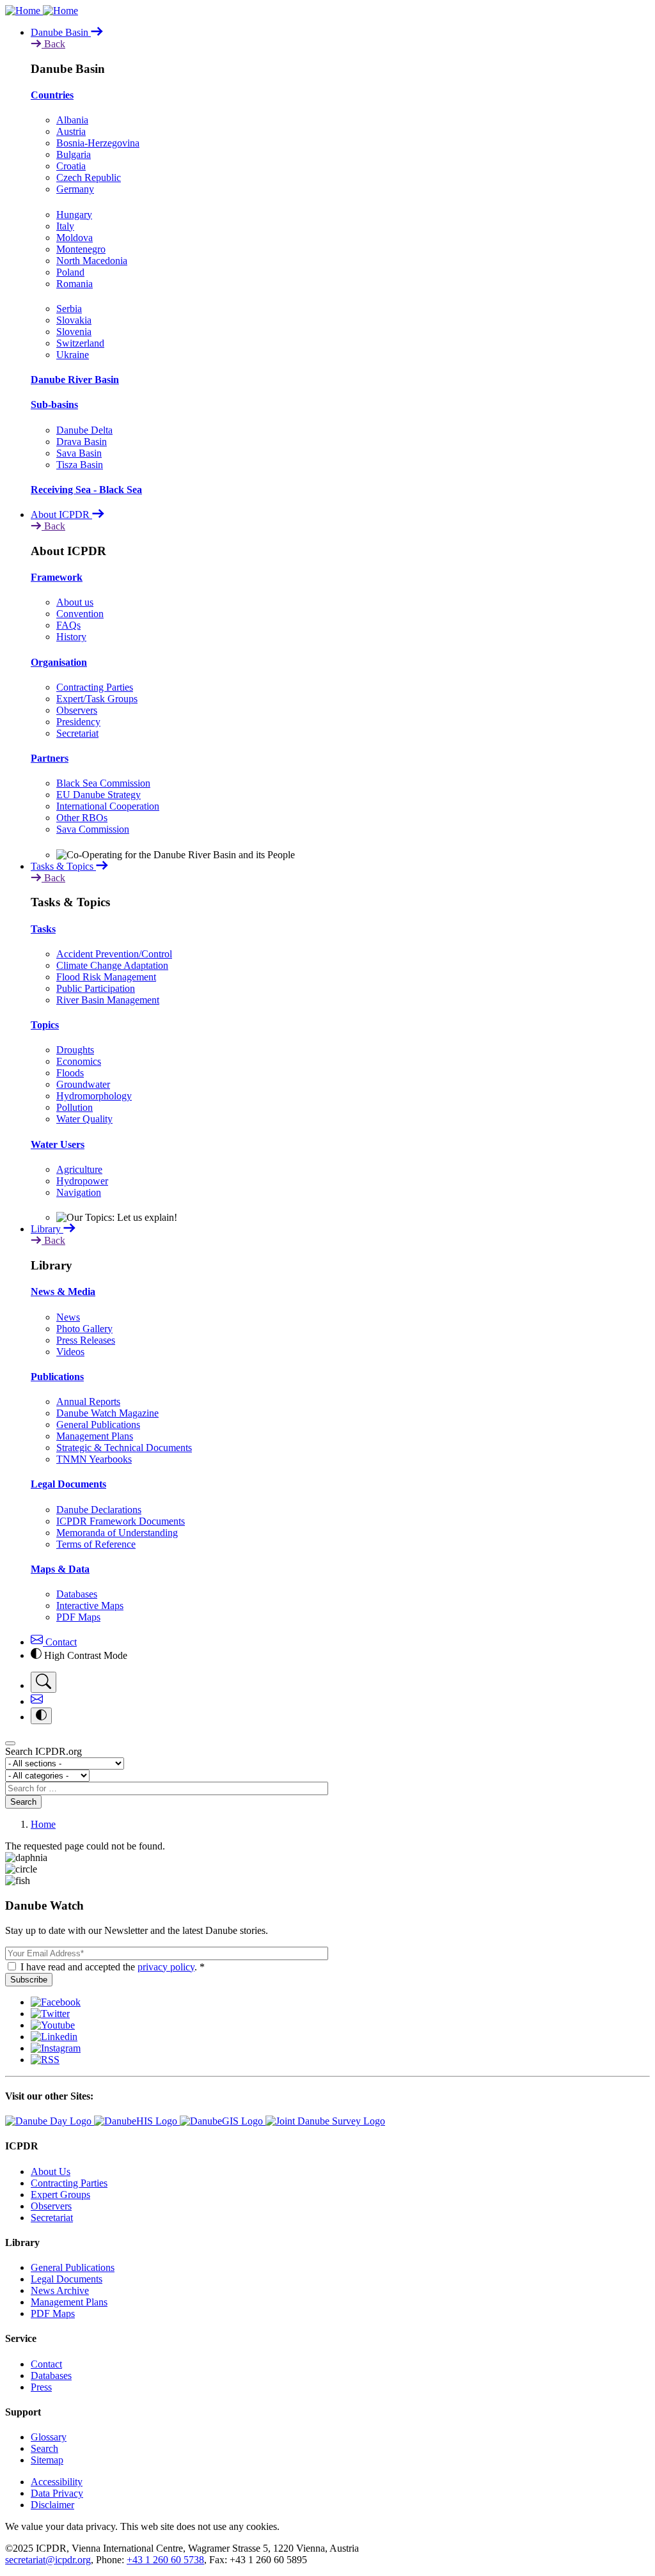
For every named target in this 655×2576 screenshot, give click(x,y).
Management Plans (95, 1436)
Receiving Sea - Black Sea (86, 490)
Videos (70, 1352)
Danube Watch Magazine (107, 1413)
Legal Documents (68, 1484)
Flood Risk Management (106, 977)
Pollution (75, 1107)
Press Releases (86, 1340)
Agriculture (79, 1169)
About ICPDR (61, 514)
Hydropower (82, 1181)
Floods (70, 1073)
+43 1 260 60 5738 (165, 2560)
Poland (70, 272)
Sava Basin (79, 453)
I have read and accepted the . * (113, 1967)
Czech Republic (89, 177)
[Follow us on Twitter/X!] (50, 2014)
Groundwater (83, 1084)
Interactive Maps (90, 1606)
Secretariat (77, 733)
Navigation (79, 1192)
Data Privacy (57, 2493)
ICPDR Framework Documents (121, 1521)
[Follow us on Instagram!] (56, 2048)
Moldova (75, 238)
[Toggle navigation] (10, 1743)
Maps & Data (60, 1569)
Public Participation (96, 988)
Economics (79, 1061)
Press (41, 2387)
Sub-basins (54, 404)
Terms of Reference (96, 1544)
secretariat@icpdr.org (48, 2560)
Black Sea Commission (103, 783)
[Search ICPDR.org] (43, 1682)
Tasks (43, 929)
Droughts (75, 1050)
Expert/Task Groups (97, 699)
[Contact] (37, 1701)
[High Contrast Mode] (41, 1716)
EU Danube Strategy (99, 795)
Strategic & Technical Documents (124, 1448)
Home (43, 1824)
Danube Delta (84, 430)
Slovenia (74, 332)
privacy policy (166, 1967)
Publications (57, 1377)
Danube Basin (61, 32)
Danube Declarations (99, 1510)
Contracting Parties (95, 687)
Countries (52, 95)
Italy (65, 226)
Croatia (71, 166)
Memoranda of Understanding (117, 1533)
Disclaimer (52, 2505)
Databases (77, 1594)
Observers (77, 710)
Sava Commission (93, 829)
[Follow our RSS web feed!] (45, 2060)
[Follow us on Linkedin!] (54, 2037)
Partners (50, 758)
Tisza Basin (80, 465)
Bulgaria (74, 154)
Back (53, 44)
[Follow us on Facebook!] (56, 2002)
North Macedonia (92, 261)
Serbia (69, 309)
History (71, 637)
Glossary (49, 2437)
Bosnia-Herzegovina (98, 143)
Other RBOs (82, 818)
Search (23, 1802)
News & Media (63, 1292)
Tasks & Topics (63, 866)
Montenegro (81, 249)
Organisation (59, 662)
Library (47, 1229)
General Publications (98, 1425)
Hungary (74, 215)
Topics (45, 1025)
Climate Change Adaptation (112, 965)
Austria (71, 131)
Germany (75, 189)
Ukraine (73, 355)
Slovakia (74, 320)
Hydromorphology (94, 1096)
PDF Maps (78, 1617)
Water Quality (84, 1119)
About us (75, 602)
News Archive (60, 2290)
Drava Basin (82, 442)
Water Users (58, 1144)
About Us (51, 2172)
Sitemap (47, 2460)
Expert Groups (60, 2195)
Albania (72, 120)
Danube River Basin (75, 380)
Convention (80, 614)
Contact (60, 1642)
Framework (57, 577)
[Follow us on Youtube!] (53, 2025)
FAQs (68, 625)
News (68, 1317)
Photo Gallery (84, 1329)
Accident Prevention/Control (114, 954)
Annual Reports (88, 1402)
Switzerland (80, 343)
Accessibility (57, 2482)
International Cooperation (108, 806)
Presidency (78, 722)
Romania (75, 284)
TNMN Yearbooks (94, 1459)
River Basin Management (108, 1000)
